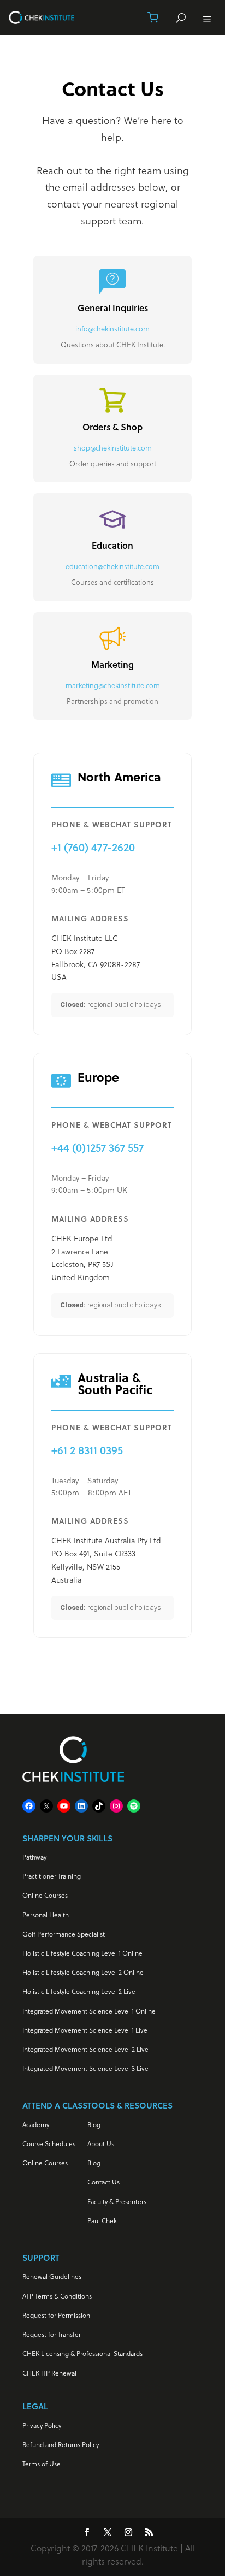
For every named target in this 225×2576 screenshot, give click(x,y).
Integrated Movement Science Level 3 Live (85, 2068)
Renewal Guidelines (52, 2276)
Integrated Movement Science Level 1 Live (85, 2030)
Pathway (34, 1857)
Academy (36, 2125)
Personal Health (46, 1915)
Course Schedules (49, 2144)
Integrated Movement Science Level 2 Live (85, 2049)
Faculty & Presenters (117, 2202)
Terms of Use (42, 2464)
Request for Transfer (52, 2334)
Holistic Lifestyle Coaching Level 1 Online (82, 1953)
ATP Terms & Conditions (57, 2296)
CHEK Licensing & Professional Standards (82, 2353)
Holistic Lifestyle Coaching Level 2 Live (79, 1991)
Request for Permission (56, 2315)
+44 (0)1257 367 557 (97, 1148)
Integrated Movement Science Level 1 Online (89, 2011)
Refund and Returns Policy (61, 2445)
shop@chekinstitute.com (113, 448)
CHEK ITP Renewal (49, 2373)
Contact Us (103, 2182)
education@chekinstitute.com (112, 566)
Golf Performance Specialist (64, 1934)
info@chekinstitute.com (112, 329)
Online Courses (45, 1895)
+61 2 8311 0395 (87, 1450)
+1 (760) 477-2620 (93, 847)
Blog (94, 2125)
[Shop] (153, 17)
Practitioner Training (52, 1876)
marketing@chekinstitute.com (113, 685)
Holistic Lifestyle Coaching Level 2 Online (83, 1972)
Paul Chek (102, 2221)
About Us (101, 2144)
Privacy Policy (42, 2426)
